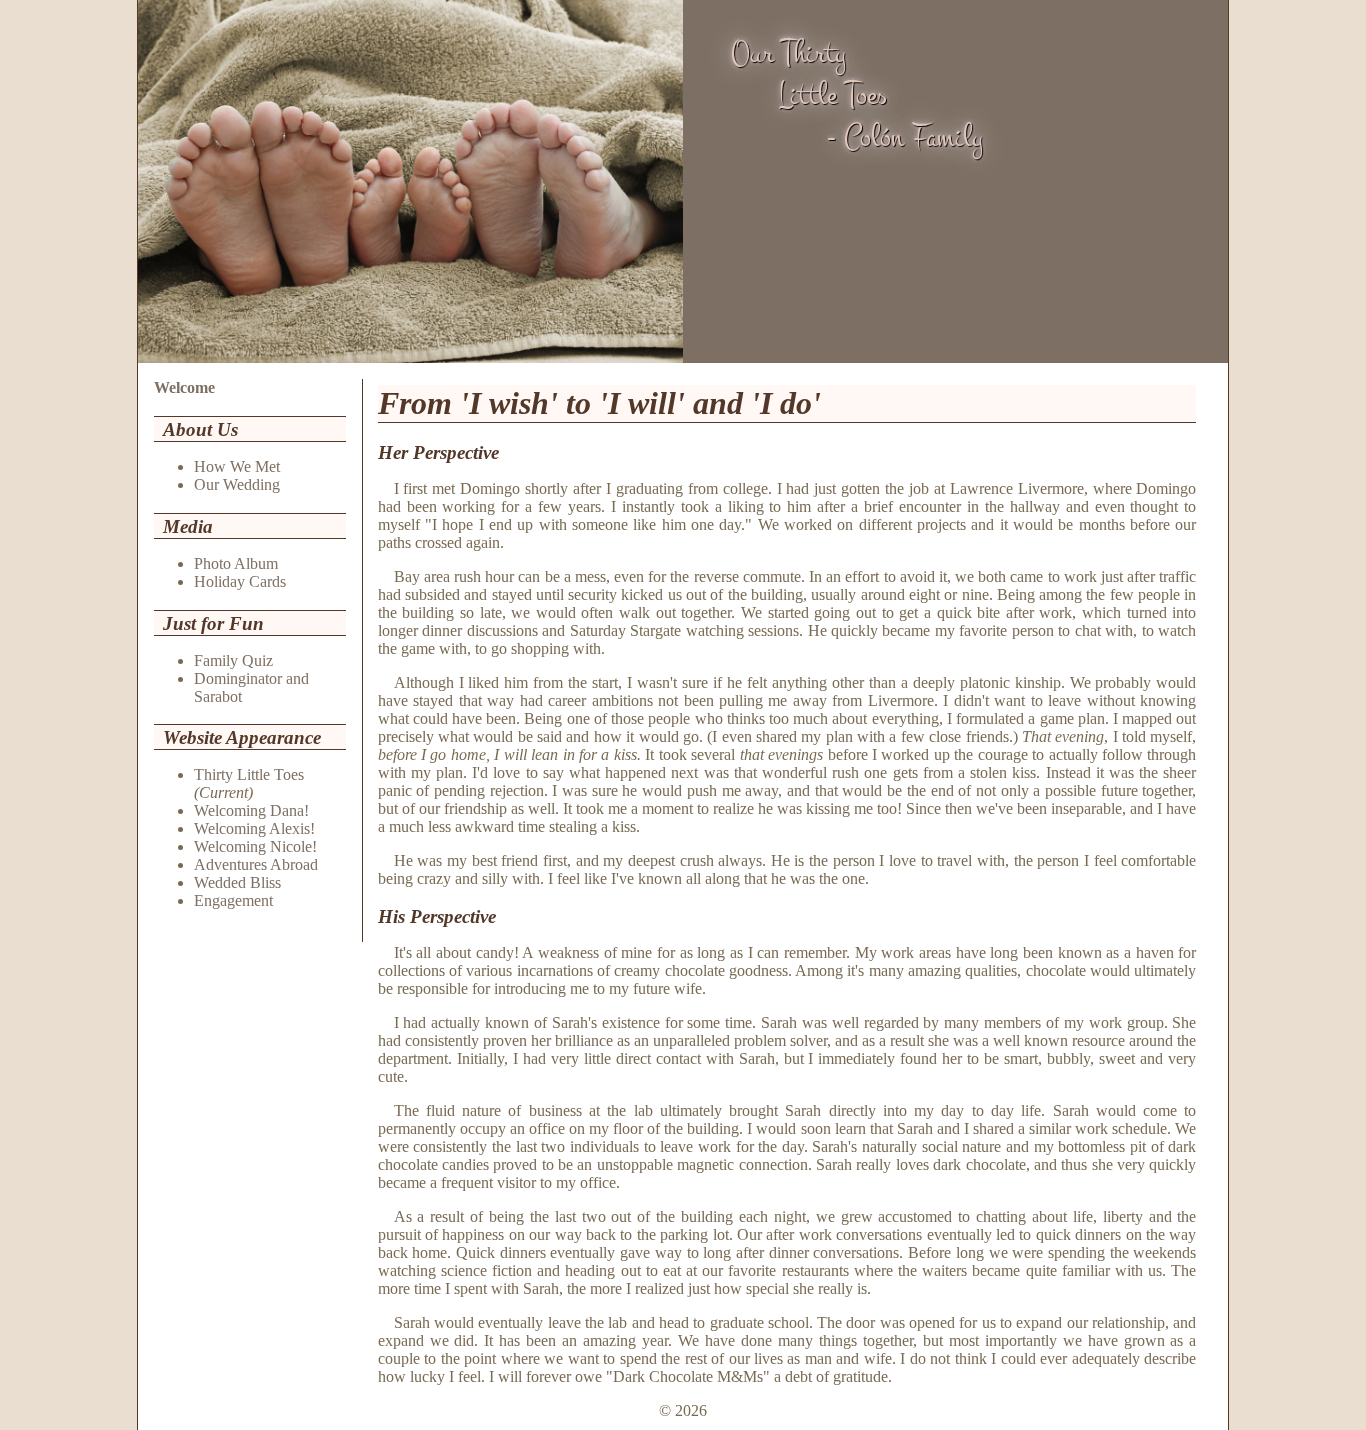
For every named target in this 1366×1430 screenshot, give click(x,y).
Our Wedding (237, 484)
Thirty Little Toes (249, 774)
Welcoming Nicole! (255, 846)
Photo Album (236, 563)
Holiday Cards (240, 581)
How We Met (237, 466)
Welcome (184, 387)
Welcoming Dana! (251, 810)
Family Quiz (233, 660)
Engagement (233, 900)
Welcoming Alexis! (254, 828)
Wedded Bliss (237, 882)
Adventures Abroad (256, 864)
